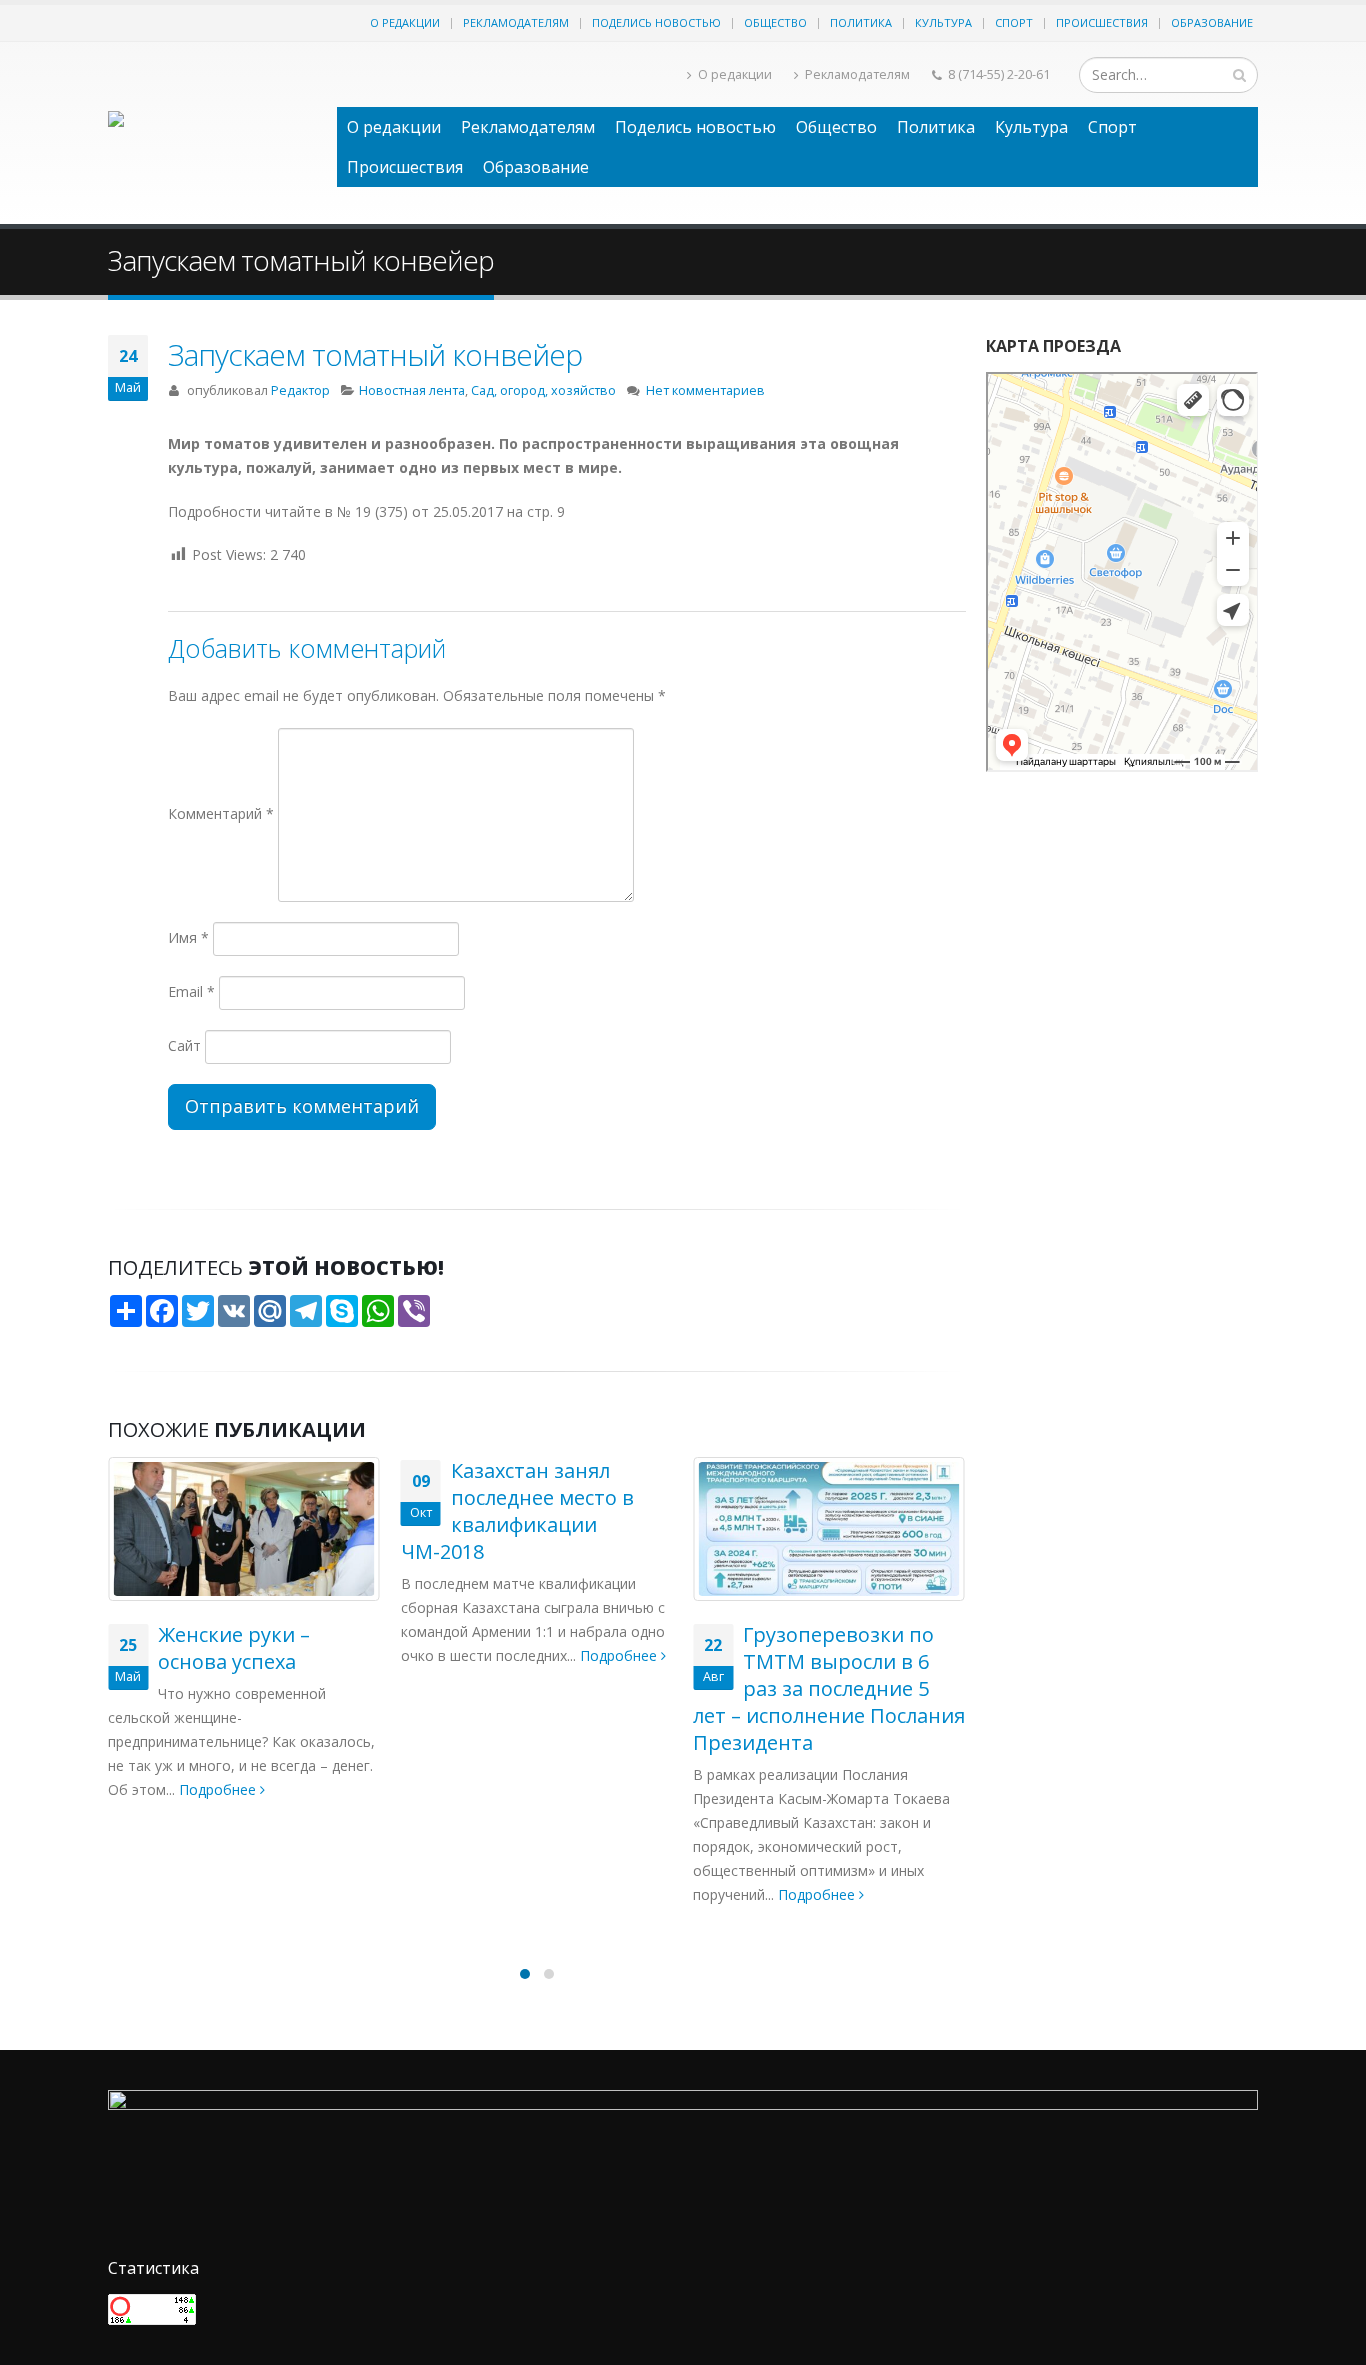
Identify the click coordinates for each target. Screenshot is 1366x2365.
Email (191, 991)
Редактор (300, 390)
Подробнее (327, 1655)
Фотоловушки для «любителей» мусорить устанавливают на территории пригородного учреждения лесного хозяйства (828, 1722)
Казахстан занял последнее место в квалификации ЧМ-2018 (224, 1511)
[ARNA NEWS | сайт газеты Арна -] (212, 133)
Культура (943, 22)
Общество (775, 22)
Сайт (184, 1045)
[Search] (1239, 75)
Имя (188, 937)
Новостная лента (412, 390)
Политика (861, 22)
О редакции (405, 22)
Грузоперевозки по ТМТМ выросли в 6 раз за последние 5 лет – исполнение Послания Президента (537, 1688)
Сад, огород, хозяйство (543, 390)
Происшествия (1102, 22)
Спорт (1014, 22)
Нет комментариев (705, 390)
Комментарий (221, 813)
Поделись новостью (656, 22)
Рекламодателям (516, 22)
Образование (1212, 22)
